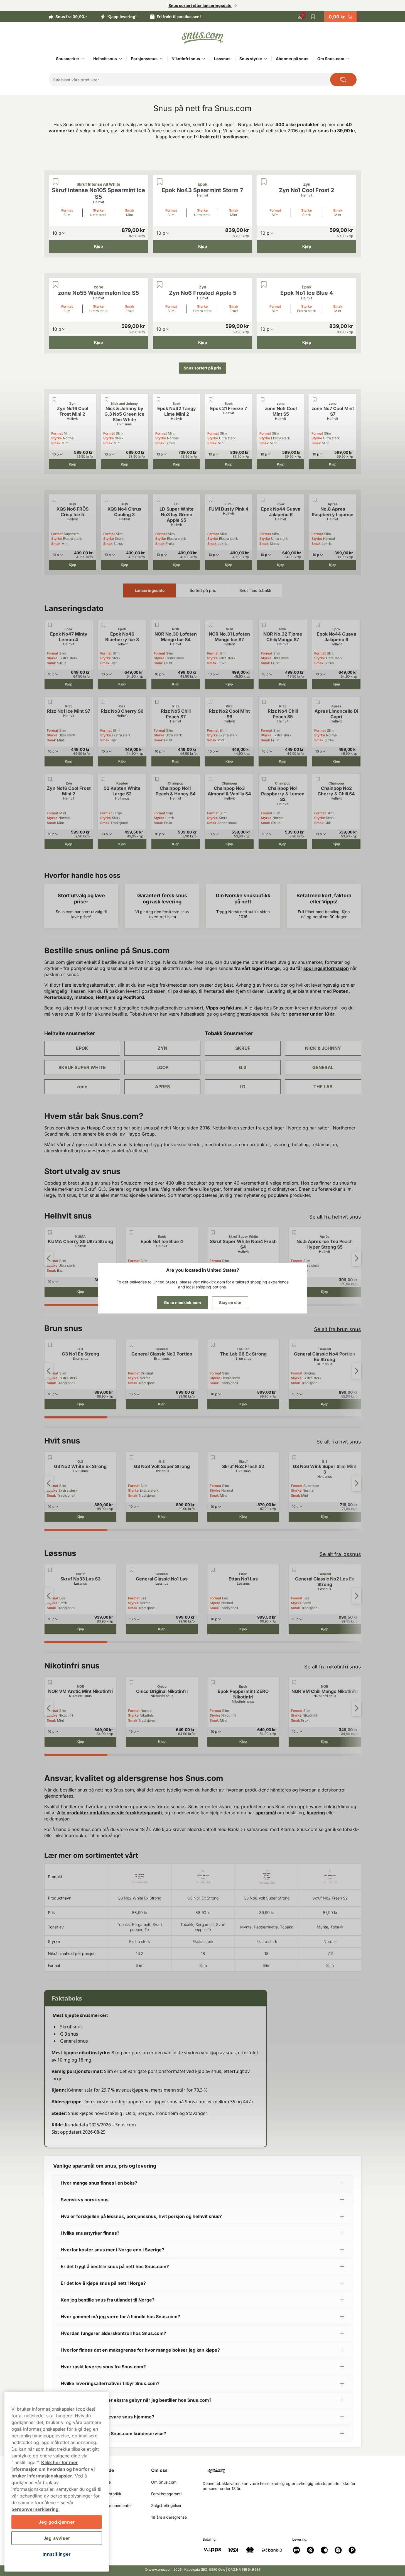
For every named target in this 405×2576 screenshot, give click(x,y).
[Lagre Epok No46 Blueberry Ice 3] (104, 625)
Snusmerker (68, 59)
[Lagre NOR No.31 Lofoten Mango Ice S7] (210, 625)
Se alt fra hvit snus (339, 1442)
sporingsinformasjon (326, 968)
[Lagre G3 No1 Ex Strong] (50, 1345)
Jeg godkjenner (57, 2522)
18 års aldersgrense (169, 2517)
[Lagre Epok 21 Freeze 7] (211, 399)
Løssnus (222, 59)
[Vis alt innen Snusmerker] (83, 59)
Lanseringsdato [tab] (150, 590)
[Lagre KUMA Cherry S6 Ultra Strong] (50, 1232)
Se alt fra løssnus (340, 1554)
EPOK (82, 1048)
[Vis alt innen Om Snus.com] (348, 59)
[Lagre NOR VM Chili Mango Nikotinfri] (294, 1682)
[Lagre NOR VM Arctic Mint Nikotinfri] (50, 1682)
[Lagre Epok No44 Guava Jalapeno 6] (263, 500)
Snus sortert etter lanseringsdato (200, 5)
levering (316, 1813)
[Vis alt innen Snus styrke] (266, 59)
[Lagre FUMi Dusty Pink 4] (211, 500)
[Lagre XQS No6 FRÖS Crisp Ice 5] (55, 500)
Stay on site (230, 1302)
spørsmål (266, 1813)
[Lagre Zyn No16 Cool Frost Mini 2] (55, 399)
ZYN (162, 1048)
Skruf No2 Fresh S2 (330, 1898)
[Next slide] (357, 1258)
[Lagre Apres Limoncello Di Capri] (318, 702)
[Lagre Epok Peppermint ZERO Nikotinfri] (213, 1682)
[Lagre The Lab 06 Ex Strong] (213, 1345)
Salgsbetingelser (166, 2505)
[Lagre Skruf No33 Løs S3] (50, 1570)
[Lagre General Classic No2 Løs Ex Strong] (294, 1570)
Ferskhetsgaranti (166, 2494)
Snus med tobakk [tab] (255, 590)
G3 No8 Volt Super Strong (267, 1898)
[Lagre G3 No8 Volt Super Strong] (131, 1457)
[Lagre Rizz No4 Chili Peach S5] (264, 702)
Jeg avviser (57, 2538)
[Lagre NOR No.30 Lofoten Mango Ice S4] (157, 625)
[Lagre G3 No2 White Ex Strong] (50, 1457)
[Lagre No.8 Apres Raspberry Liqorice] (315, 500)
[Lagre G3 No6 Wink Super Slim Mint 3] (294, 1457)
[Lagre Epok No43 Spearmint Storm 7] (160, 182)
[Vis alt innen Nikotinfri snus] (204, 59)
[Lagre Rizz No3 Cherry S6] (104, 702)
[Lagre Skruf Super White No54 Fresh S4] (213, 1232)
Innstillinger (57, 2554)
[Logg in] (300, 17)
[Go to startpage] (203, 38)
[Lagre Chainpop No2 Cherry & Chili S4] (318, 779)
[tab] (76, 1305)
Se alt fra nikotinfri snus (333, 1667)
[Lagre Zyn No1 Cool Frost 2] (264, 182)
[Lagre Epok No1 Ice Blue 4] (264, 285)
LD (243, 1087)
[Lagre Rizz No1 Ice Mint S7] (50, 702)
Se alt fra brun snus (337, 1329)
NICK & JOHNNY (323, 1048)
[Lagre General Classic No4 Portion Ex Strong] (294, 1345)
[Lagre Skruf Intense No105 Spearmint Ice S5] (56, 182)
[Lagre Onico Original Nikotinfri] (131, 1682)
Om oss (159, 2470)
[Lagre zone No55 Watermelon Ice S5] (56, 285)
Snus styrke (251, 59)
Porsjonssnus (144, 59)
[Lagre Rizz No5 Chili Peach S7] (157, 702)
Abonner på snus (292, 59)
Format (67, 210)
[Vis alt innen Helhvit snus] (121, 59)
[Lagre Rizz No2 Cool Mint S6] (210, 702)
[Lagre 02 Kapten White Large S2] (104, 779)
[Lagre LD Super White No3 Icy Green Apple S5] (159, 500)
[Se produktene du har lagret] (313, 17)
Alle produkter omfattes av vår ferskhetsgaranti (109, 1813)
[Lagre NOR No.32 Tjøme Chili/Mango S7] (264, 625)
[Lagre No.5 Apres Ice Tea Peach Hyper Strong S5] (294, 1232)
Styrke (98, 210)
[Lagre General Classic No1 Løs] (131, 1570)
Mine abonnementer (114, 2505)
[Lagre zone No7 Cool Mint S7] (315, 399)
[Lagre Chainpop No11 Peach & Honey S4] (157, 779)
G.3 (243, 1067)
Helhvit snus (105, 59)
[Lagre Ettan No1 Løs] (213, 1570)
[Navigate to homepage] (284, 2469)
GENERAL (323, 1067)
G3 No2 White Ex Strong (139, 1898)
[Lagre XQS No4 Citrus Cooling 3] (107, 500)
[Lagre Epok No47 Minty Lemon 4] (50, 625)
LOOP (162, 1067)
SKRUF (243, 1048)
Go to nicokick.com (182, 1302)
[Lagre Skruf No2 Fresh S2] (213, 1457)
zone (82, 1087)
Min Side (105, 2470)
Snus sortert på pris (202, 368)
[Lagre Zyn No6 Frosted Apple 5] (160, 285)
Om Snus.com (331, 59)
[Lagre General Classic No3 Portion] (131, 1345)
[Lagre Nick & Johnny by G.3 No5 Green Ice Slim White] (107, 399)
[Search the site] (343, 80)
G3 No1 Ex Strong (203, 1898)
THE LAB (323, 1087)
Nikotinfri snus (186, 59)
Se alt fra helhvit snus (335, 1217)
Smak (130, 210)
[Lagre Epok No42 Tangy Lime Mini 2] (159, 399)
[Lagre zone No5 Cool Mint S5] (263, 399)
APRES (162, 1087)
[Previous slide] (49, 1258)
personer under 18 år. (312, 1014)
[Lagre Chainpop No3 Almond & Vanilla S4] (210, 779)
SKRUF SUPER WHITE (82, 1067)
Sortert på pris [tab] (203, 590)
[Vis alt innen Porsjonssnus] (161, 59)
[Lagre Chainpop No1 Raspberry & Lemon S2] (264, 779)
